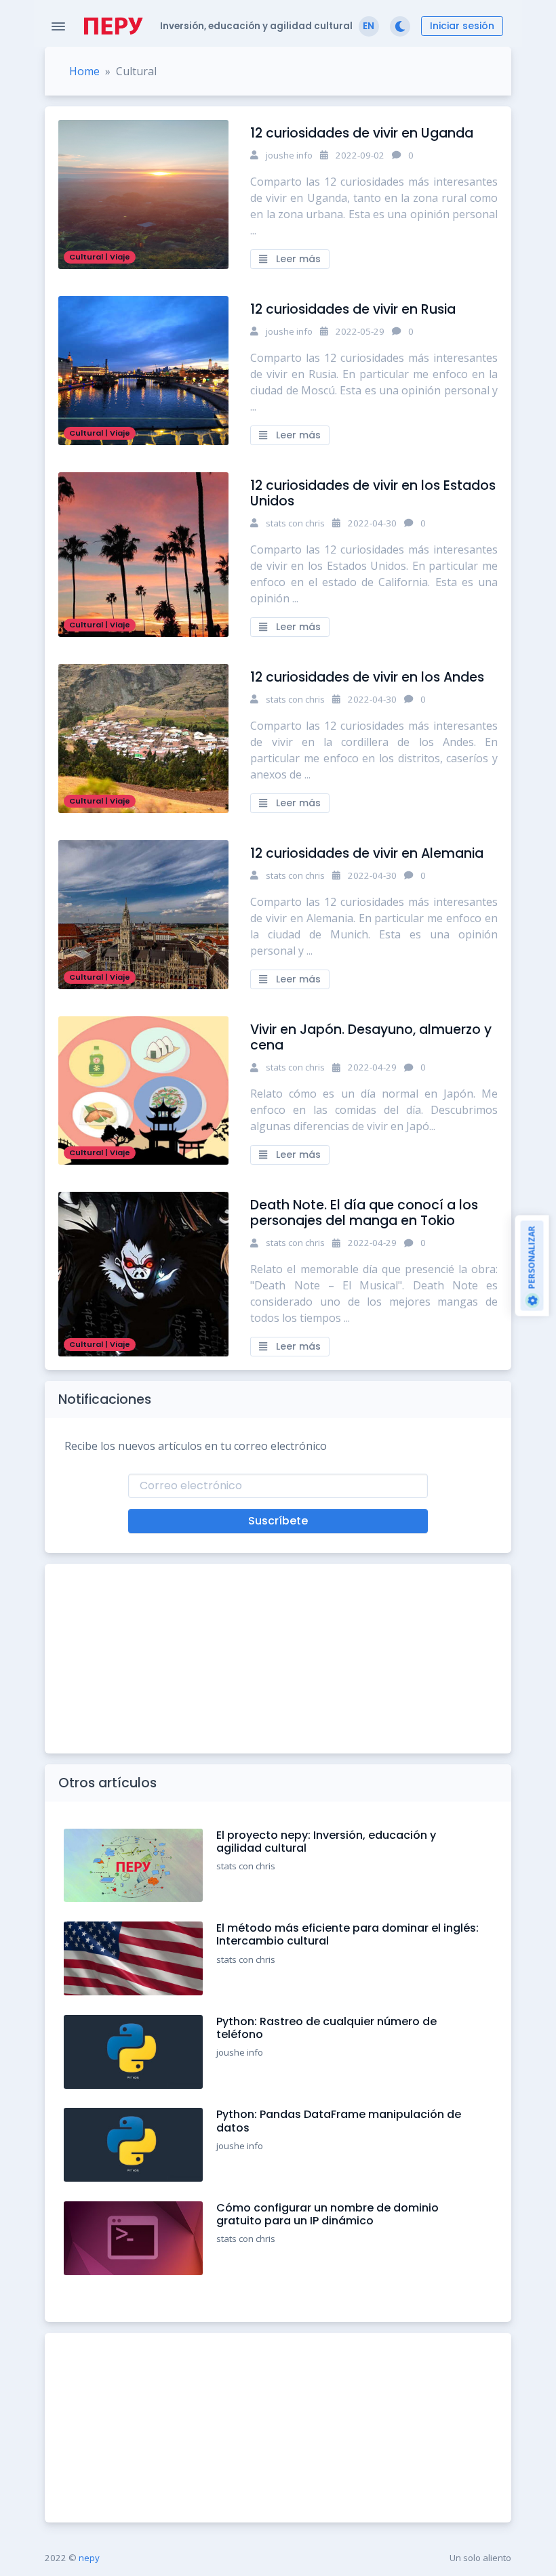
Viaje (120, 257)
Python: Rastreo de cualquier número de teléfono (326, 2028)
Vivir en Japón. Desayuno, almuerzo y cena (371, 1037)
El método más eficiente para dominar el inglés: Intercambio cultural (347, 1934)
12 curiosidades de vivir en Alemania (367, 853)
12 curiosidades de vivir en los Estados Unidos (373, 493)
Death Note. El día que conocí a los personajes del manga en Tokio (364, 1213)
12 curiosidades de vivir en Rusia (353, 309)
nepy (89, 2558)
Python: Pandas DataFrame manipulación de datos (339, 2121)
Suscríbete (278, 1521)
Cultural (86, 257)
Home (84, 71)
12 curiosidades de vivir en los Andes (367, 677)
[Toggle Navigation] (58, 26)
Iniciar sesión (462, 26)
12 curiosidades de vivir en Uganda (362, 133)
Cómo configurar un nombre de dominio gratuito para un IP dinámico (327, 2214)
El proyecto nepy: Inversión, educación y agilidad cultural (326, 1842)
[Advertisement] (278, 1659)
